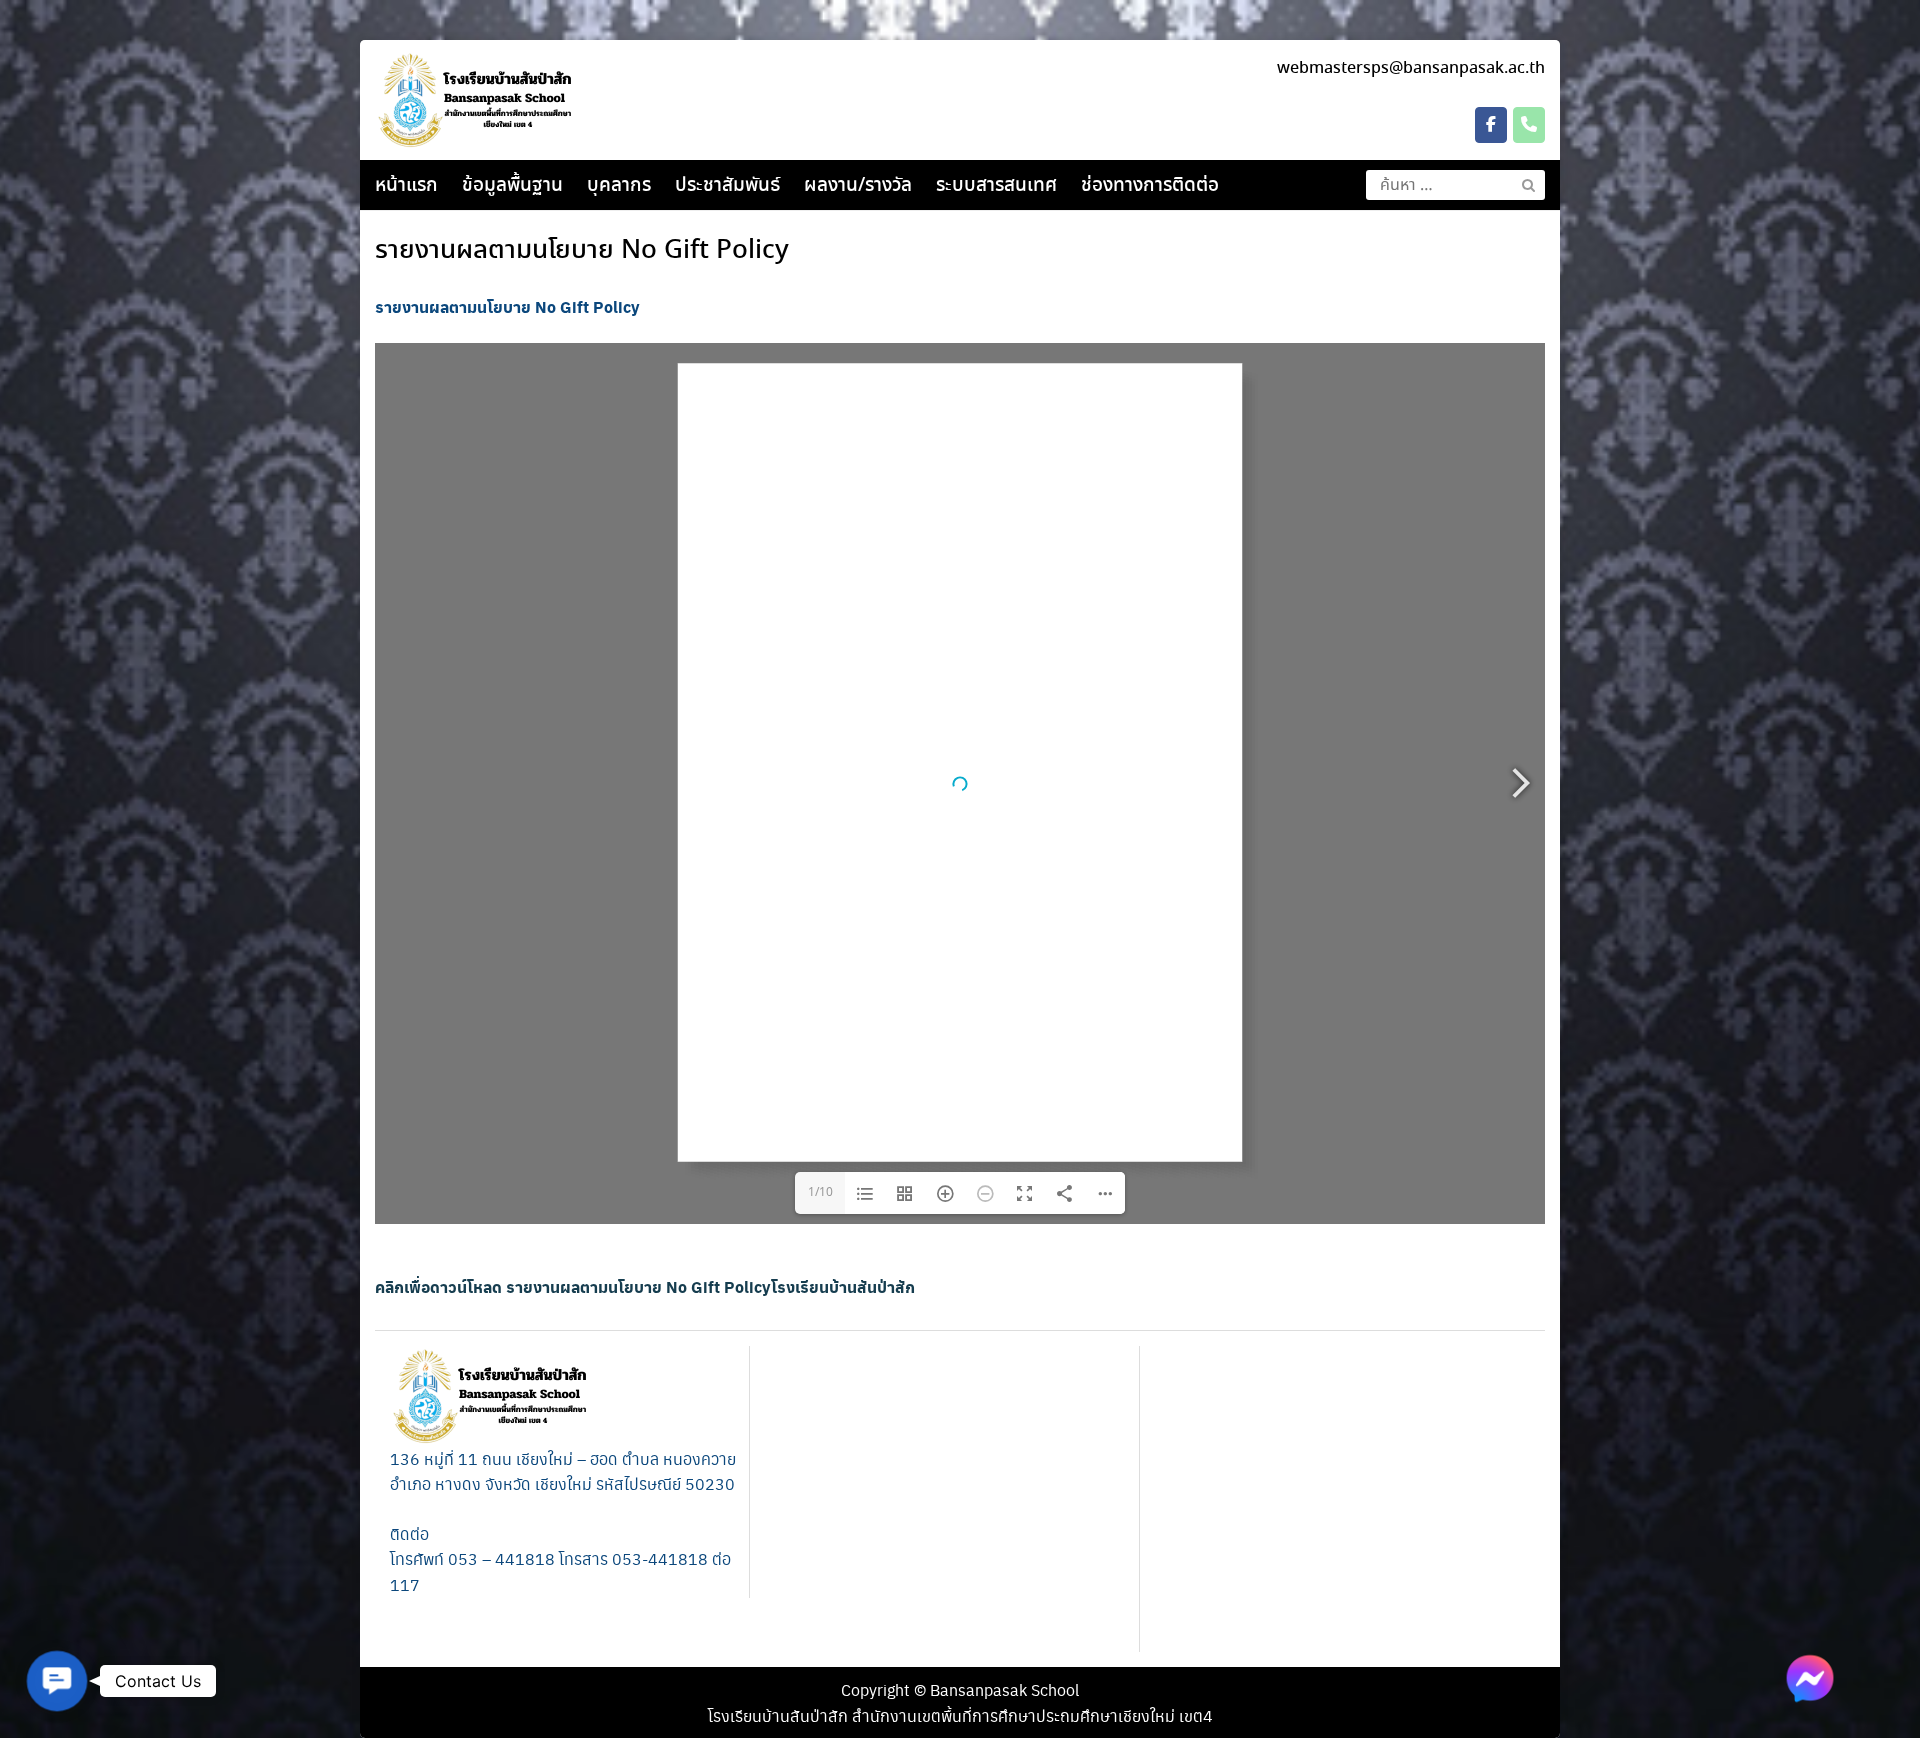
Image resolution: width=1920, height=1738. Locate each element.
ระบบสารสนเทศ (996, 186)
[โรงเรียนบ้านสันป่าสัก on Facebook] (1491, 125)
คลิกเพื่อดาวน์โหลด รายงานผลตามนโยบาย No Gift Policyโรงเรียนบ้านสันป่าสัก (645, 1286)
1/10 (820, 1192)
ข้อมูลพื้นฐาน (512, 186)
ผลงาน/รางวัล (858, 186)
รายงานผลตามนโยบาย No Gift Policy (582, 251)
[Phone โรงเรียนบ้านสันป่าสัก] (1529, 125)
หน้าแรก (406, 186)
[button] (57, 1681)
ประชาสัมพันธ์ (727, 186)
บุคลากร (619, 186)
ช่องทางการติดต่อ (1150, 186)
